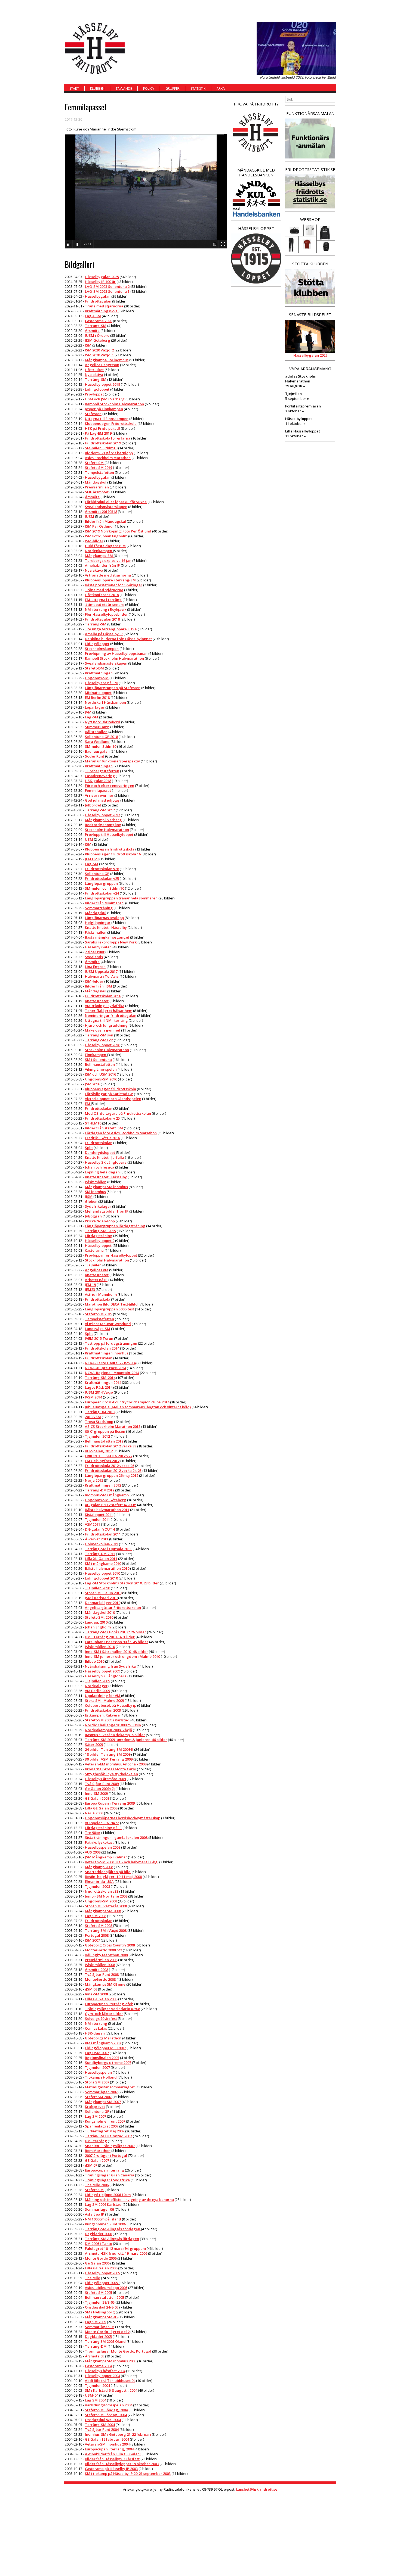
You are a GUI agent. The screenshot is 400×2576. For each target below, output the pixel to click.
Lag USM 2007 (97, 2053)
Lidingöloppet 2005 (102, 2283)
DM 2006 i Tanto (99, 2244)
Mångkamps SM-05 (101, 2317)
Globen (91, 1201)
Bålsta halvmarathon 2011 (107, 1510)
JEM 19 (90, 1285)
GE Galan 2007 (97, 2160)
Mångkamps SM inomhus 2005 (111, 2361)
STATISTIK (198, 88)
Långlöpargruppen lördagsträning (115, 1226)
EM (88, 1104)
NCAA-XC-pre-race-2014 (105, 1368)
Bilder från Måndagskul (105, 521)
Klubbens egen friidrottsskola (110, 1089)
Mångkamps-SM (99, 556)
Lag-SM (92, 717)
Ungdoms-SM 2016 (101, 1079)
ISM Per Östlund (99, 526)
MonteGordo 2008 (100, 1979)
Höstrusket (94, 370)
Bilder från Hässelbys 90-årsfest (112, 2459)
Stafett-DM (94, 668)
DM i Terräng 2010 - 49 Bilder (110, 1637)
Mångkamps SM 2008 (103, 1911)
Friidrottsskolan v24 (102, 893)
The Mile (93, 2278)
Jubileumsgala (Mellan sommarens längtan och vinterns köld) (138, 1407)
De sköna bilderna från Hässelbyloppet (118, 639)
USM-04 (92, 2395)
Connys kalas (96, 2028)
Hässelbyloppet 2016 (102, 1045)
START (74, 88)
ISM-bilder (94, 541)
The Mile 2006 (97, 2185)
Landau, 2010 (96, 1622)
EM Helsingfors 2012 (102, 1461)
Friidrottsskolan (99, 1108)
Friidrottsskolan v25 (102, 879)
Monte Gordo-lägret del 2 (107, 2332)
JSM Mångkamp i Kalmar (106, 1857)
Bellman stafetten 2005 (104, 2297)
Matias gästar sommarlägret (110, 2087)
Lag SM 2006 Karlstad (103, 2204)
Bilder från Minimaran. (105, 903)
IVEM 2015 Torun (99, 1338)
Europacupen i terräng (104, 2170)
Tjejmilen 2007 (97, 2067)
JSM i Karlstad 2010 (101, 1598)
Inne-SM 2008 (96, 1994)
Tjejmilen (93, 1265)
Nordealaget (96, 1686)
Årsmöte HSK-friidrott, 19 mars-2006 (116, 2253)
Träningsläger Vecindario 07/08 (112, 2009)
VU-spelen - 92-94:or (102, 1823)
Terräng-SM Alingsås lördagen (112, 2239)
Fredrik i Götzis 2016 (102, 1138)
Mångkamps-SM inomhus (107, 360)
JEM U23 (92, 859)
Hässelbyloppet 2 (100, 1241)
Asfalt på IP (95, 2214)
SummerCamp (97, 727)
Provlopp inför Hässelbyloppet (111, 1255)
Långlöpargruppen (101, 883)
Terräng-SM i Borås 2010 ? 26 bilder (116, 1632)
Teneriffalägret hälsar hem (109, 1011)
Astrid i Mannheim (101, 1294)
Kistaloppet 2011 (99, 1515)
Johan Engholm (98, 1627)
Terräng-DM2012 (100, 1490)
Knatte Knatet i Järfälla (104, 1157)
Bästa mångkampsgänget (107, 937)
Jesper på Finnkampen (104, 409)
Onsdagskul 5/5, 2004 (103, 2420)
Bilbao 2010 (95, 1661)
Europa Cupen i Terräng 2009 (110, 1803)
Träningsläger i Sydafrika (107, 2180)
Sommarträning (99, 908)
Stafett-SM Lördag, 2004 (106, 2415)
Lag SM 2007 (96, 2116)
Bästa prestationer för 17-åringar (114, 585)
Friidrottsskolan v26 (102, 869)
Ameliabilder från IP (102, 565)
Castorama (95, 1250)
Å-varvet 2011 (97, 1539)
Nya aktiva (94, 375)
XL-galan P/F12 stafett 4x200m (111, 1505)
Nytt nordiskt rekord (103, 722)
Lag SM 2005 (96, 2322)
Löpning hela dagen (102, 1172)
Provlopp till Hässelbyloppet (109, 834)
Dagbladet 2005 (98, 2337)
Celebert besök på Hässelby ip (111, 1705)
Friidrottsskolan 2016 (103, 996)
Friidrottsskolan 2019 (103, 443)
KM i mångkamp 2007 (103, 2043)
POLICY (149, 88)
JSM (89, 844)
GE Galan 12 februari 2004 (107, 2439)
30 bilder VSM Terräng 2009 (109, 1759)
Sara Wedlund (97, 742)
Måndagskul (96, 482)
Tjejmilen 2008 (97, 1886)
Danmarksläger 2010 (103, 1603)
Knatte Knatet (97, 1001)
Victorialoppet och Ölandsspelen (113, 1099)
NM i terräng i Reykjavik (106, 609)
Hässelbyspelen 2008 (103, 1847)
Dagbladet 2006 (98, 2234)
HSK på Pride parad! (102, 428)
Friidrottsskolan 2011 (103, 1534)
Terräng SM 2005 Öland (105, 2341)
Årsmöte (92, 331)
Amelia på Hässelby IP (104, 634)
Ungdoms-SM (97, 678)
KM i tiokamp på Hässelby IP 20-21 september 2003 (128, 2474)
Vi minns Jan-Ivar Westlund (108, 1324)
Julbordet (93, 805)
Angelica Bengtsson (102, 365)
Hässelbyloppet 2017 (102, 815)
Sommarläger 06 (99, 2209)
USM (89, 839)
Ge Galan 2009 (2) (100, 1789)
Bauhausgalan (97, 751)
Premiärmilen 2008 (101, 1960)
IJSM (89, 1197)
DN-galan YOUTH (100, 1529)
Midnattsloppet (98, 693)
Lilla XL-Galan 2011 (101, 1559)
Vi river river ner (99, 795)
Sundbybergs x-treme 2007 (108, 2063)
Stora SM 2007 (97, 2082)
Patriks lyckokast (99, 1842)
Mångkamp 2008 (99, 1867)
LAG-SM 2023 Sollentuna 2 (108, 286)
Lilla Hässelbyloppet (303, 431)
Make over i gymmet (103, 1030)
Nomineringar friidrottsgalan (111, 1016)
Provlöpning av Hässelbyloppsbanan (116, 653)
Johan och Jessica (100, 1167)
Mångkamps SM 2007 (103, 2102)
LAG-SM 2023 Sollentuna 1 (107, 291)
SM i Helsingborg (100, 2312)
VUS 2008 (93, 1852)
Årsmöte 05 (95, 2356)
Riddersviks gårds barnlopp (109, 453)
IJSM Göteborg (98, 340)
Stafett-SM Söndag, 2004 (106, 2410)
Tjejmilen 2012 (97, 1436)
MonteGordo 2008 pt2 (103, 1950)
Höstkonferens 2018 (102, 595)
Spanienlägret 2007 (102, 2126)
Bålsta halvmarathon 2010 (107, 1568)
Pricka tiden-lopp (100, 1221)
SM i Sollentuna (98, 1060)
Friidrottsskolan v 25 (102, 1118)
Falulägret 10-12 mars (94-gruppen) (115, 2248)
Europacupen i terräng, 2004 (109, 2449)
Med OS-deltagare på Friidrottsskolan (118, 1113)
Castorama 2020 (99, 321)
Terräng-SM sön (99, 1035)
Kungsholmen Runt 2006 (105, 2224)
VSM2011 (93, 1524)
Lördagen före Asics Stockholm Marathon (121, 1133)
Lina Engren (95, 967)
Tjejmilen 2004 (97, 2385)
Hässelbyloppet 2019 (102, 384)
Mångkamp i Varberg (103, 820)
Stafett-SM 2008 (99, 1926)
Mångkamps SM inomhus (106, 1187)
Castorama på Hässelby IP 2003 (111, 2469)
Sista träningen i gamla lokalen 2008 (116, 1837)
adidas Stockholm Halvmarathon (301, 379)
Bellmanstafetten (100, 1064)
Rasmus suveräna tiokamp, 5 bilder (115, 1735)
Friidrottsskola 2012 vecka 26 (110, 1466)
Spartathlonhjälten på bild (108, 1872)
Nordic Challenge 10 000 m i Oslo (113, 1725)
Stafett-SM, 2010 (99, 1617)
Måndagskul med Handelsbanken (256, 172)
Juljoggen (94, 1216)
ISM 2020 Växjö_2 (99, 350)
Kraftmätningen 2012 (103, 1485)
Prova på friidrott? (256, 104)
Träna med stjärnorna (104, 306)
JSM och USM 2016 (100, 1074)
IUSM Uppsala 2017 (101, 971)
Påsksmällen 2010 (100, 1647)
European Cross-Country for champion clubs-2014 (127, 1402)
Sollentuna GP (97, 874)
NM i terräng (96, 2023)
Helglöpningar (98, 923)
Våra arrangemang (310, 369)
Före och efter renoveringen (110, 786)
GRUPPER (173, 88)
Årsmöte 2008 (96, 1970)
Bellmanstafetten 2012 (104, 1441)
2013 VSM (93, 1417)
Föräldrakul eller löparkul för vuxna (116, 502)
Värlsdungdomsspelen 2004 (109, 2405)
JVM (88, 712)
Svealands (94, 957)
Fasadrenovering (100, 776)
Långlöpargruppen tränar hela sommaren (121, 898)
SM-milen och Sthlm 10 (104, 888)
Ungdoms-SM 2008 (101, 1901)
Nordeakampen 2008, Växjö (108, 1730)
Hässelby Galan (98, 947)
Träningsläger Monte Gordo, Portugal (118, 2351)
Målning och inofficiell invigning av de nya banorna (129, 2200)
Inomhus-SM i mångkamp (107, 1495)
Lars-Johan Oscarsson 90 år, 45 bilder (117, 1642)
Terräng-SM (96, 379)
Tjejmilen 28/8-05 (100, 2302)
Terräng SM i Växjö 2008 (106, 1930)
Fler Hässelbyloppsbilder (106, 614)
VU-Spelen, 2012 (99, 1451)
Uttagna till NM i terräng (106, 1020)
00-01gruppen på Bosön (105, 1431)
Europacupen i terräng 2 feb (109, 2004)
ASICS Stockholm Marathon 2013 (113, 1426)
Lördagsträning (99, 1236)
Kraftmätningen (99, 673)
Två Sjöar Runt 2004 (102, 2429)
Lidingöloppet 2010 (101, 1578)
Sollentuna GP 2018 (101, 737)
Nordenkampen (99, 551)
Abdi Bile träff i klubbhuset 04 (110, 2381)
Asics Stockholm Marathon (108, 458)
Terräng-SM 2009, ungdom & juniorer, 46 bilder (126, 1740)
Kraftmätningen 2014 (103, 1382)
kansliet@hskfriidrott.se (257, 2489)
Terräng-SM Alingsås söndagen (113, 2229)
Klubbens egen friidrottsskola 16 (113, 854)
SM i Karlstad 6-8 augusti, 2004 (111, 2390)
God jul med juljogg (102, 800)
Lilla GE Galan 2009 (101, 1808)
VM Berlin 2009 (97, 1691)
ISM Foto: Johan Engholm (106, 536)
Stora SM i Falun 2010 (103, 1593)
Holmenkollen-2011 (101, 1544)
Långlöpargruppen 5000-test (110, 1309)
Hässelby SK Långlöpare (106, 1162)
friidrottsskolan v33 (102, 1891)
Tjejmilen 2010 (97, 1588)
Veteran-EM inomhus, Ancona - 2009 (116, 1764)
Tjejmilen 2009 (97, 1681)
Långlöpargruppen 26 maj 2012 (112, 1475)
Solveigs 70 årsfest (101, 2019)
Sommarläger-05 (100, 2327)
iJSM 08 (91, 1989)
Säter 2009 (94, 1745)
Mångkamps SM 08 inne (105, 1984)
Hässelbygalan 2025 (102, 277)
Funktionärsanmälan (310, 113)
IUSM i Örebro (97, 335)
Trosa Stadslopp (99, 1422)
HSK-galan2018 (98, 781)
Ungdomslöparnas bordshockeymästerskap (123, 1818)
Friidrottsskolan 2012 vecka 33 (111, 1446)
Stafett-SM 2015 (99, 1314)
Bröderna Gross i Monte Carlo (110, 1769)
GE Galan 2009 (97, 1798)
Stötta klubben (310, 264)
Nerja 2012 (94, 1480)
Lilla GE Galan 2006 (101, 2268)
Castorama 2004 (99, 2366)
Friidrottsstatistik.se (310, 169)
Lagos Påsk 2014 (99, 1387)
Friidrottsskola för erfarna (108, 438)
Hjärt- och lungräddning (107, 1025)
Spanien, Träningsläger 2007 (110, 2146)
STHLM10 (93, 1123)
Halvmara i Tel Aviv (102, 976)
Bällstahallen (96, 732)
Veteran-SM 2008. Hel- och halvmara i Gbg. (122, 1862)
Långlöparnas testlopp (104, 918)
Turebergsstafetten (102, 771)
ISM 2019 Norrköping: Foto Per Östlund (118, 531)
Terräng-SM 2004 (100, 2425)
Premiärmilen (97, 487)
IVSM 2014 (93, 1397)
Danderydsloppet (100, 1152)
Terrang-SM (96, 326)
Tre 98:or (93, 1833)
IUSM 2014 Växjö (99, 1392)
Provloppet (94, 394)
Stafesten (93, 414)
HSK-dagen (95, 2033)
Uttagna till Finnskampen (107, 419)
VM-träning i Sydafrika (105, 1006)
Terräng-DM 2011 (100, 1554)
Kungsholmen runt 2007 (105, 2121)
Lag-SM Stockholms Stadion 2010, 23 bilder (122, 1583)
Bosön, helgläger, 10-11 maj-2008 (113, 1877)
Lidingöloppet (97, 389)
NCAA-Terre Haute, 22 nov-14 (110, 1363)
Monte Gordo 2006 (101, 2258)
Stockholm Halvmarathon (107, 830)
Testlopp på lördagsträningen (111, 1343)
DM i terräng (96, 2141)
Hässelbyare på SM (101, 683)
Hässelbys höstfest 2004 (105, 2371)
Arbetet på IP (96, 1280)
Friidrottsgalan (98, 301)
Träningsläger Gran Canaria (110, 2175)
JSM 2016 (92, 1084)
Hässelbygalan (98, 296)
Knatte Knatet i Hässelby (106, 927)
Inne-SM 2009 (96, 1793)
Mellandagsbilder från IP (107, 1211)
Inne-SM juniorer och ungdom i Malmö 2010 (122, 1656)
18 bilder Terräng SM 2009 (108, 1754)
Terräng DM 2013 (100, 1412)
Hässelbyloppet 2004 (102, 2376)
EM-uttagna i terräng (103, 600)
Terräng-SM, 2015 (100, 1231)
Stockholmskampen (102, 649)
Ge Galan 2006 (97, 2263)
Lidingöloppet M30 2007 (105, 2048)
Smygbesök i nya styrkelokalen (111, 1774)
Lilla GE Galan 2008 (101, 1999)
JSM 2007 (92, 1940)
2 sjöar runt (95, 952)
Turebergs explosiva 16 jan (108, 560)
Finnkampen (96, 1055)
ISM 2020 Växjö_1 (99, 355)
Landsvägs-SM (98, 1329)
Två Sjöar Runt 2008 (102, 1974)
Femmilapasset (98, 790)
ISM (88, 345)
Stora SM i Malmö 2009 (104, 1700)
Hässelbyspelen (98, 2072)
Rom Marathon (98, 2151)
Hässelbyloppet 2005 (102, 2273)
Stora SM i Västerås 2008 (106, 1906)
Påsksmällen (96, 932)
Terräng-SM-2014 (100, 1378)
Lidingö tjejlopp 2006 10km (108, 2195)
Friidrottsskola (98, 1299)
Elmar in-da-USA (99, 1882)
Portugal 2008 (97, 1935)
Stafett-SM (95, 463)
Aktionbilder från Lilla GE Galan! (113, 2454)
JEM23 (90, 1289)
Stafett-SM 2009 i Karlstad (108, 1720)
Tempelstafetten (99, 472)
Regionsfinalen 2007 (102, 2058)
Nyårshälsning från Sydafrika (110, 1666)
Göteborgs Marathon (103, 2038)
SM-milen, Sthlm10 (101, 448)
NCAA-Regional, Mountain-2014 (112, 1373)
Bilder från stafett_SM (104, 1128)
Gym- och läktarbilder (104, 2014)
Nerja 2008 (94, 1813)
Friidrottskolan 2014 (102, 1348)
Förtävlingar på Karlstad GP (109, 1094)
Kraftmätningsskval (102, 311)
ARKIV (221, 88)
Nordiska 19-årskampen (105, 702)
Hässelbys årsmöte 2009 (105, 1779)
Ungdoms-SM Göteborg (106, 1500)
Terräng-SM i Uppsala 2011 (108, 1549)
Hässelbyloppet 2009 (102, 1671)
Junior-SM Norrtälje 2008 (106, 1896)
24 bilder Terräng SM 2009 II (109, 1749)
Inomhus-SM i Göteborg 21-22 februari (118, 2434)
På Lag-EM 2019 (98, 433)
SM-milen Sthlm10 (101, 746)
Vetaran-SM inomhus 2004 (107, 2444)
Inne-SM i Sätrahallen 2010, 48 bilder (116, 1652)
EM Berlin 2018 (97, 697)
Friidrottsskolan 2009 (103, 1710)
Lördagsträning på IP (103, 1828)
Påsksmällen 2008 (100, 1965)
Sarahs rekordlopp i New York (111, 942)
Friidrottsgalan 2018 (102, 619)
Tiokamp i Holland (101, 2077)
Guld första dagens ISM (105, 546)
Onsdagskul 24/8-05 (102, 2307)
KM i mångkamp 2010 (103, 1563)
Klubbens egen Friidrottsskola (111, 423)
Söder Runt (95, 756)
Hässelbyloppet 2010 (103, 1573)
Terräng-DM (96, 2346)
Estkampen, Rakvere (102, 1715)
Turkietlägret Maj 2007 (105, 2131)
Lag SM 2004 (96, 2400)
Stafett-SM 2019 (99, 468)
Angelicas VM (97, 1270)
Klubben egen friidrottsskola (110, 849)
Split (89, 1148)
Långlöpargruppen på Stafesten (113, 688)
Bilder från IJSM (99, 986)
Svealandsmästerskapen (106, 507)
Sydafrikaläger (98, 1206)
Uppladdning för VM (103, 1696)
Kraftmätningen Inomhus (107, 1353)
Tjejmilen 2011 (97, 1519)
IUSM (90, 516)
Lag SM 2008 (96, 1916)
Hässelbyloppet (98, 1245)
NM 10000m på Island (103, 2219)
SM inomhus (95, 1192)
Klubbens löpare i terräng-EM (110, 580)
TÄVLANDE (124, 88)
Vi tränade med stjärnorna (108, 575)
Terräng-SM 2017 (100, 810)
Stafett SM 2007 (98, 2097)
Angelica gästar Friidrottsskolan (113, 1608)
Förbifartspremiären (303, 406)
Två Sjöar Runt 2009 (102, 1784)
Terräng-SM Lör (99, 1040)
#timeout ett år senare (105, 605)
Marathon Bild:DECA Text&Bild (111, 1304)
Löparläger (95, 707)
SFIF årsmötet (97, 492)
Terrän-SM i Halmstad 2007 (108, 2136)
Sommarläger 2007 (101, 2092)
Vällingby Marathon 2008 (106, 1955)
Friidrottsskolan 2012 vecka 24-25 (113, 1471)
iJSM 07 (91, 2165)
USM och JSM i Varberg (105, 399)
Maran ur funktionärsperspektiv (112, 761)
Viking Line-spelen (101, 1069)
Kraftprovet (95, 2107)
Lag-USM (93, 316)
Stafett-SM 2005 (99, 2292)
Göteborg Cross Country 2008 (110, 1945)
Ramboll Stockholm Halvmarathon (114, 404)
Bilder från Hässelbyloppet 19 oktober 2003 (122, 2464)
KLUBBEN (97, 88)
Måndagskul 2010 (100, 1612)
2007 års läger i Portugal (106, 2156)
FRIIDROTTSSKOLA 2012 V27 (109, 1456)
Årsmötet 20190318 (101, 512)
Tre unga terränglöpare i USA (111, 629)
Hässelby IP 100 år (100, 282)
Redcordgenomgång (103, 825)
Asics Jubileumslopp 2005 (106, 2288)
